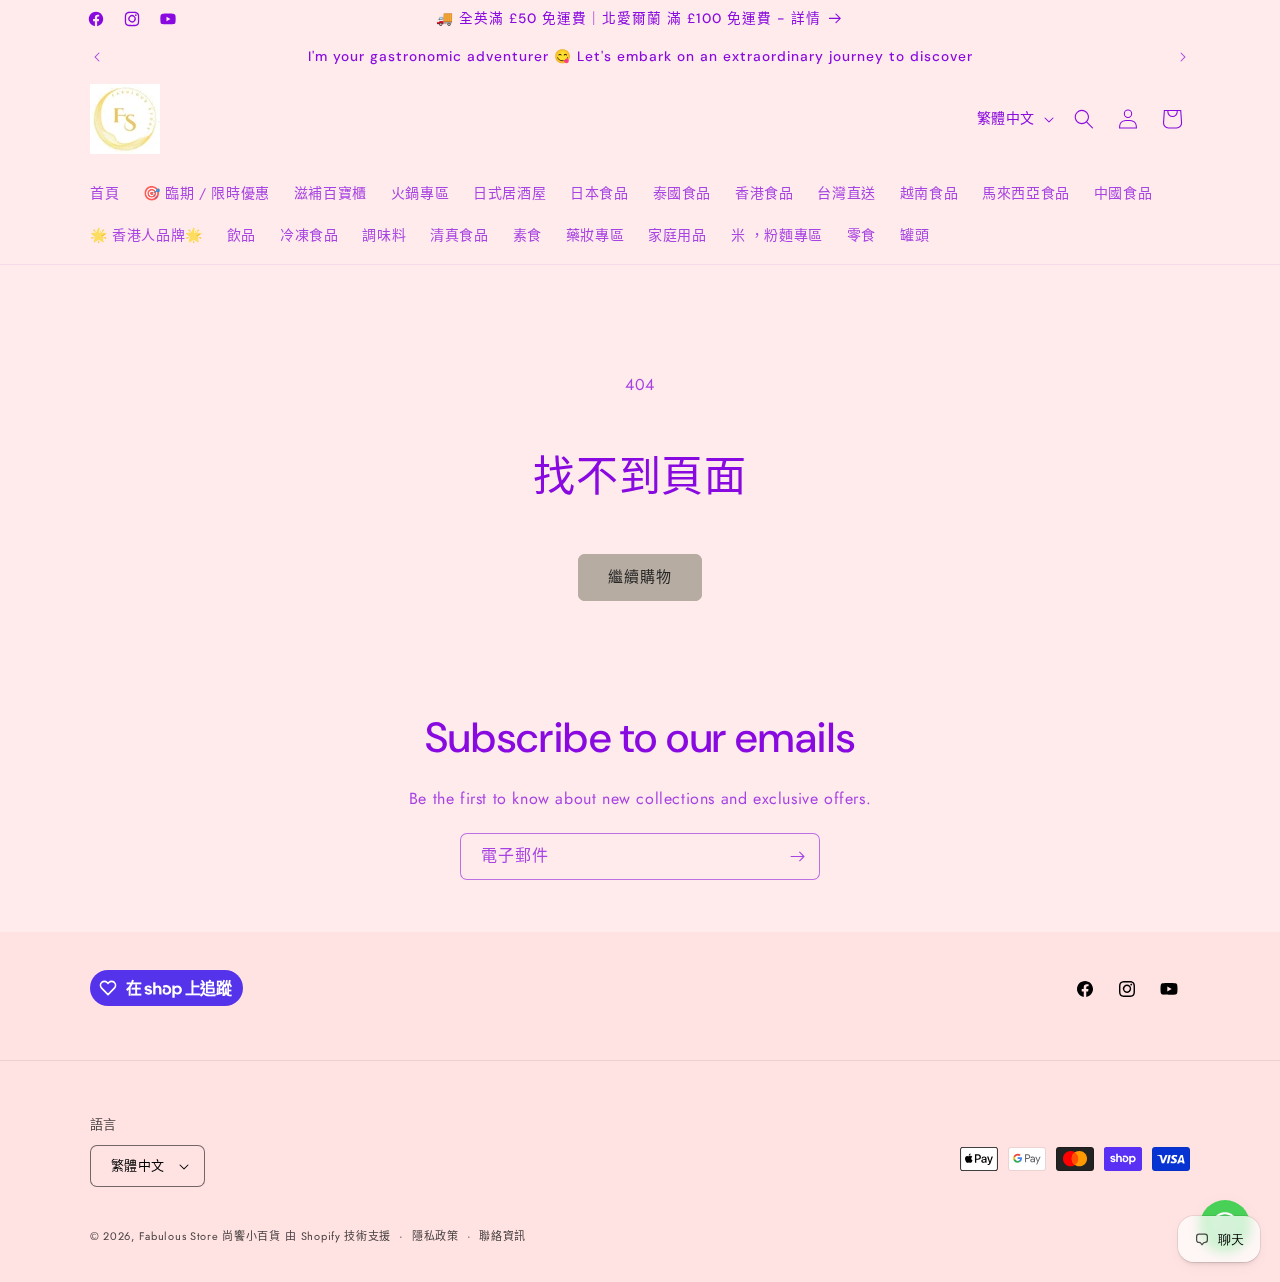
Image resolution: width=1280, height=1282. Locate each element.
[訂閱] (797, 856)
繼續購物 (640, 577)
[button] (1084, 119)
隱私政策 (435, 1236)
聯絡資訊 (502, 1236)
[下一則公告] (1183, 57)
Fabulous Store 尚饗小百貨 (210, 1236)
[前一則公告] (97, 57)
